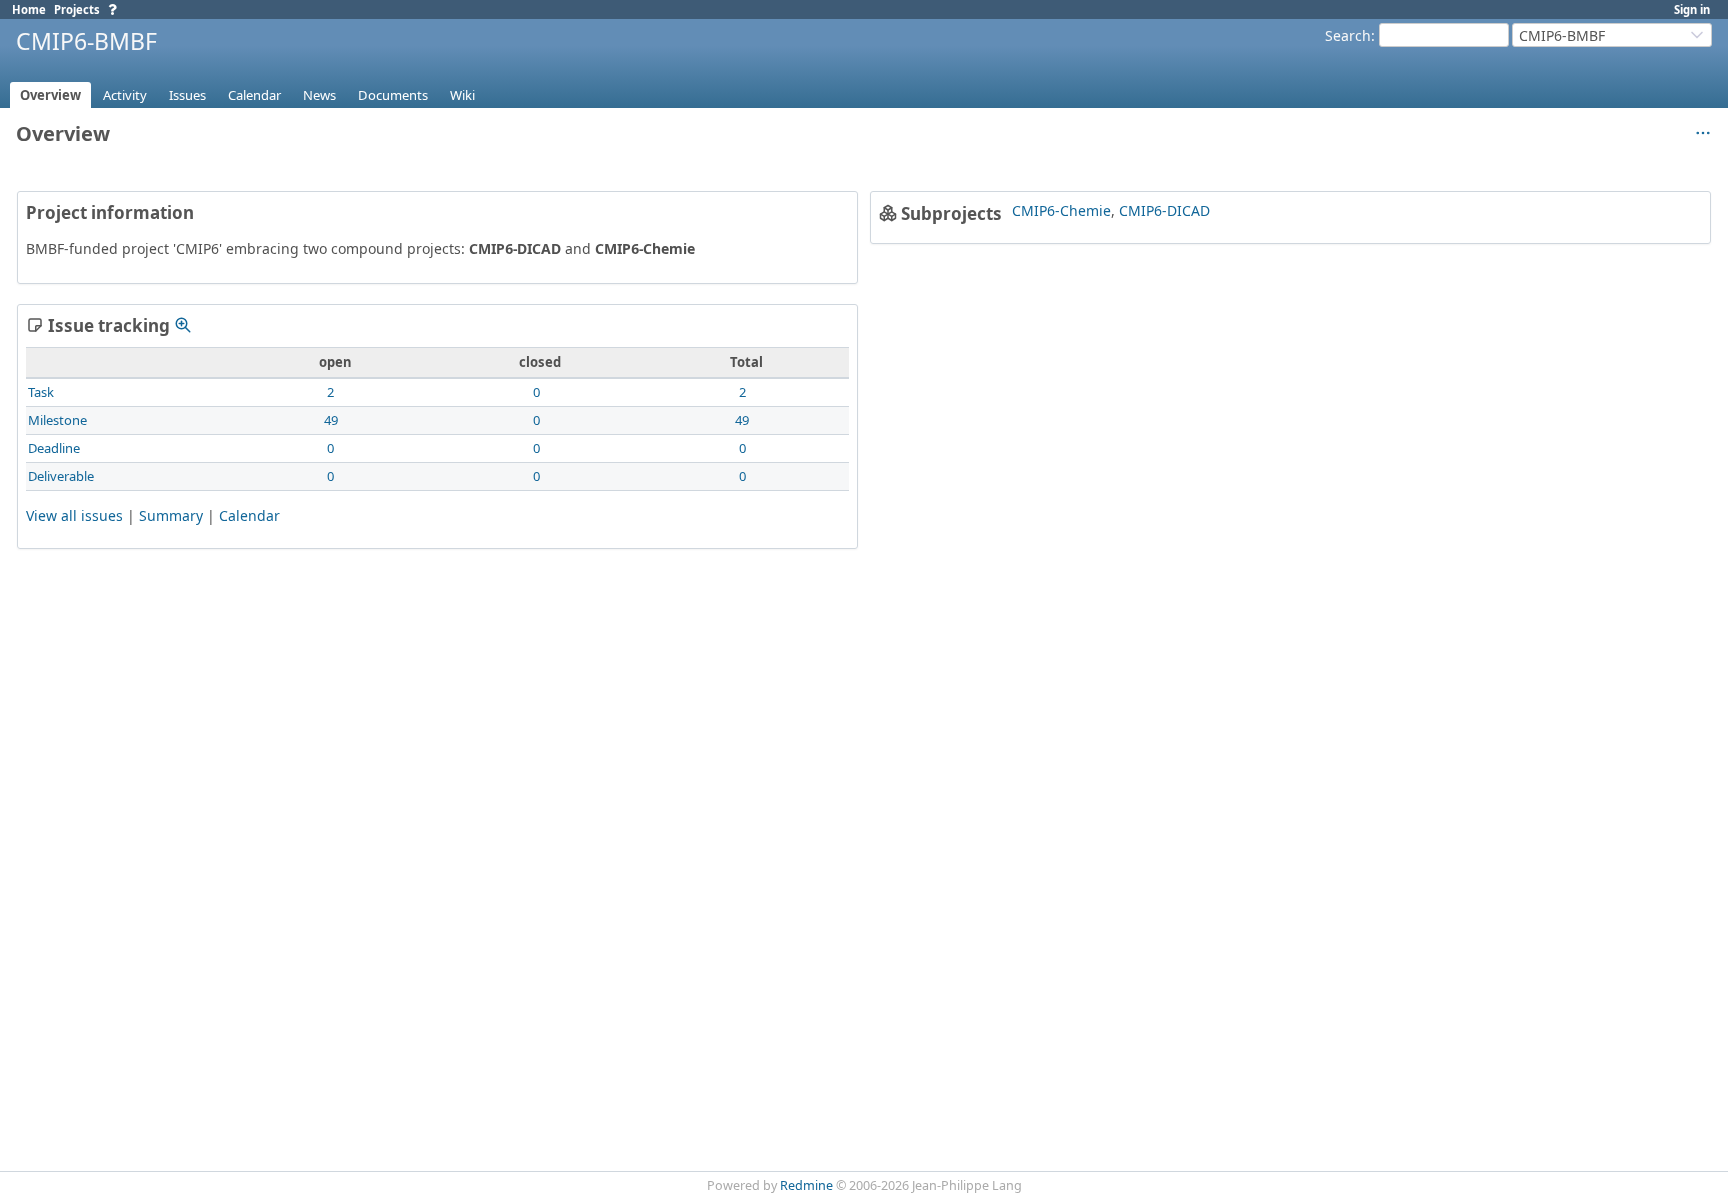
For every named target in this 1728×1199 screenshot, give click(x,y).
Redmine (806, 1185)
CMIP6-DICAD (1164, 210)
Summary (171, 515)
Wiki (462, 95)
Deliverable (61, 476)
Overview (50, 95)
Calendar (254, 95)
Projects (77, 9)
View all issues (74, 515)
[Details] (183, 325)
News (319, 95)
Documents (393, 95)
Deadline (54, 448)
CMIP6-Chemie (1061, 210)
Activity (125, 95)
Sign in (1692, 9)
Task (41, 392)
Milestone (57, 420)
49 (331, 420)
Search (1348, 35)
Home (29, 9)
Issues (187, 95)
